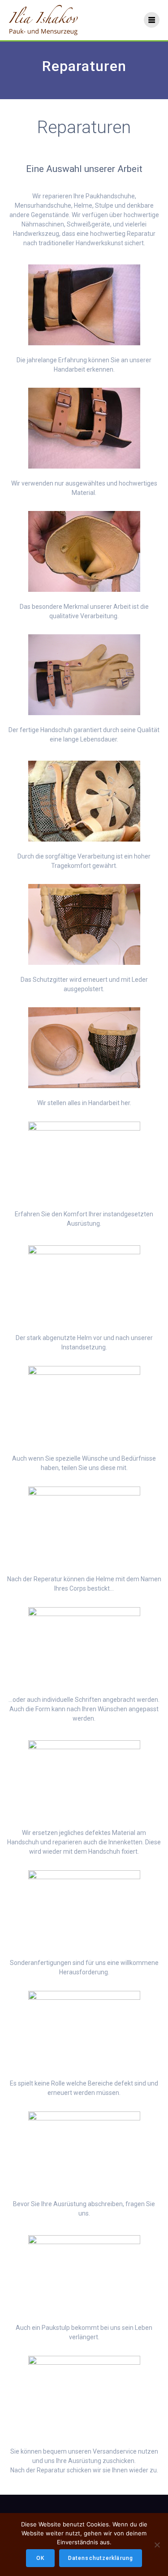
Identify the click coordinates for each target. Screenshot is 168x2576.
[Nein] (157, 2545)
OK (40, 2558)
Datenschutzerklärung (101, 2558)
